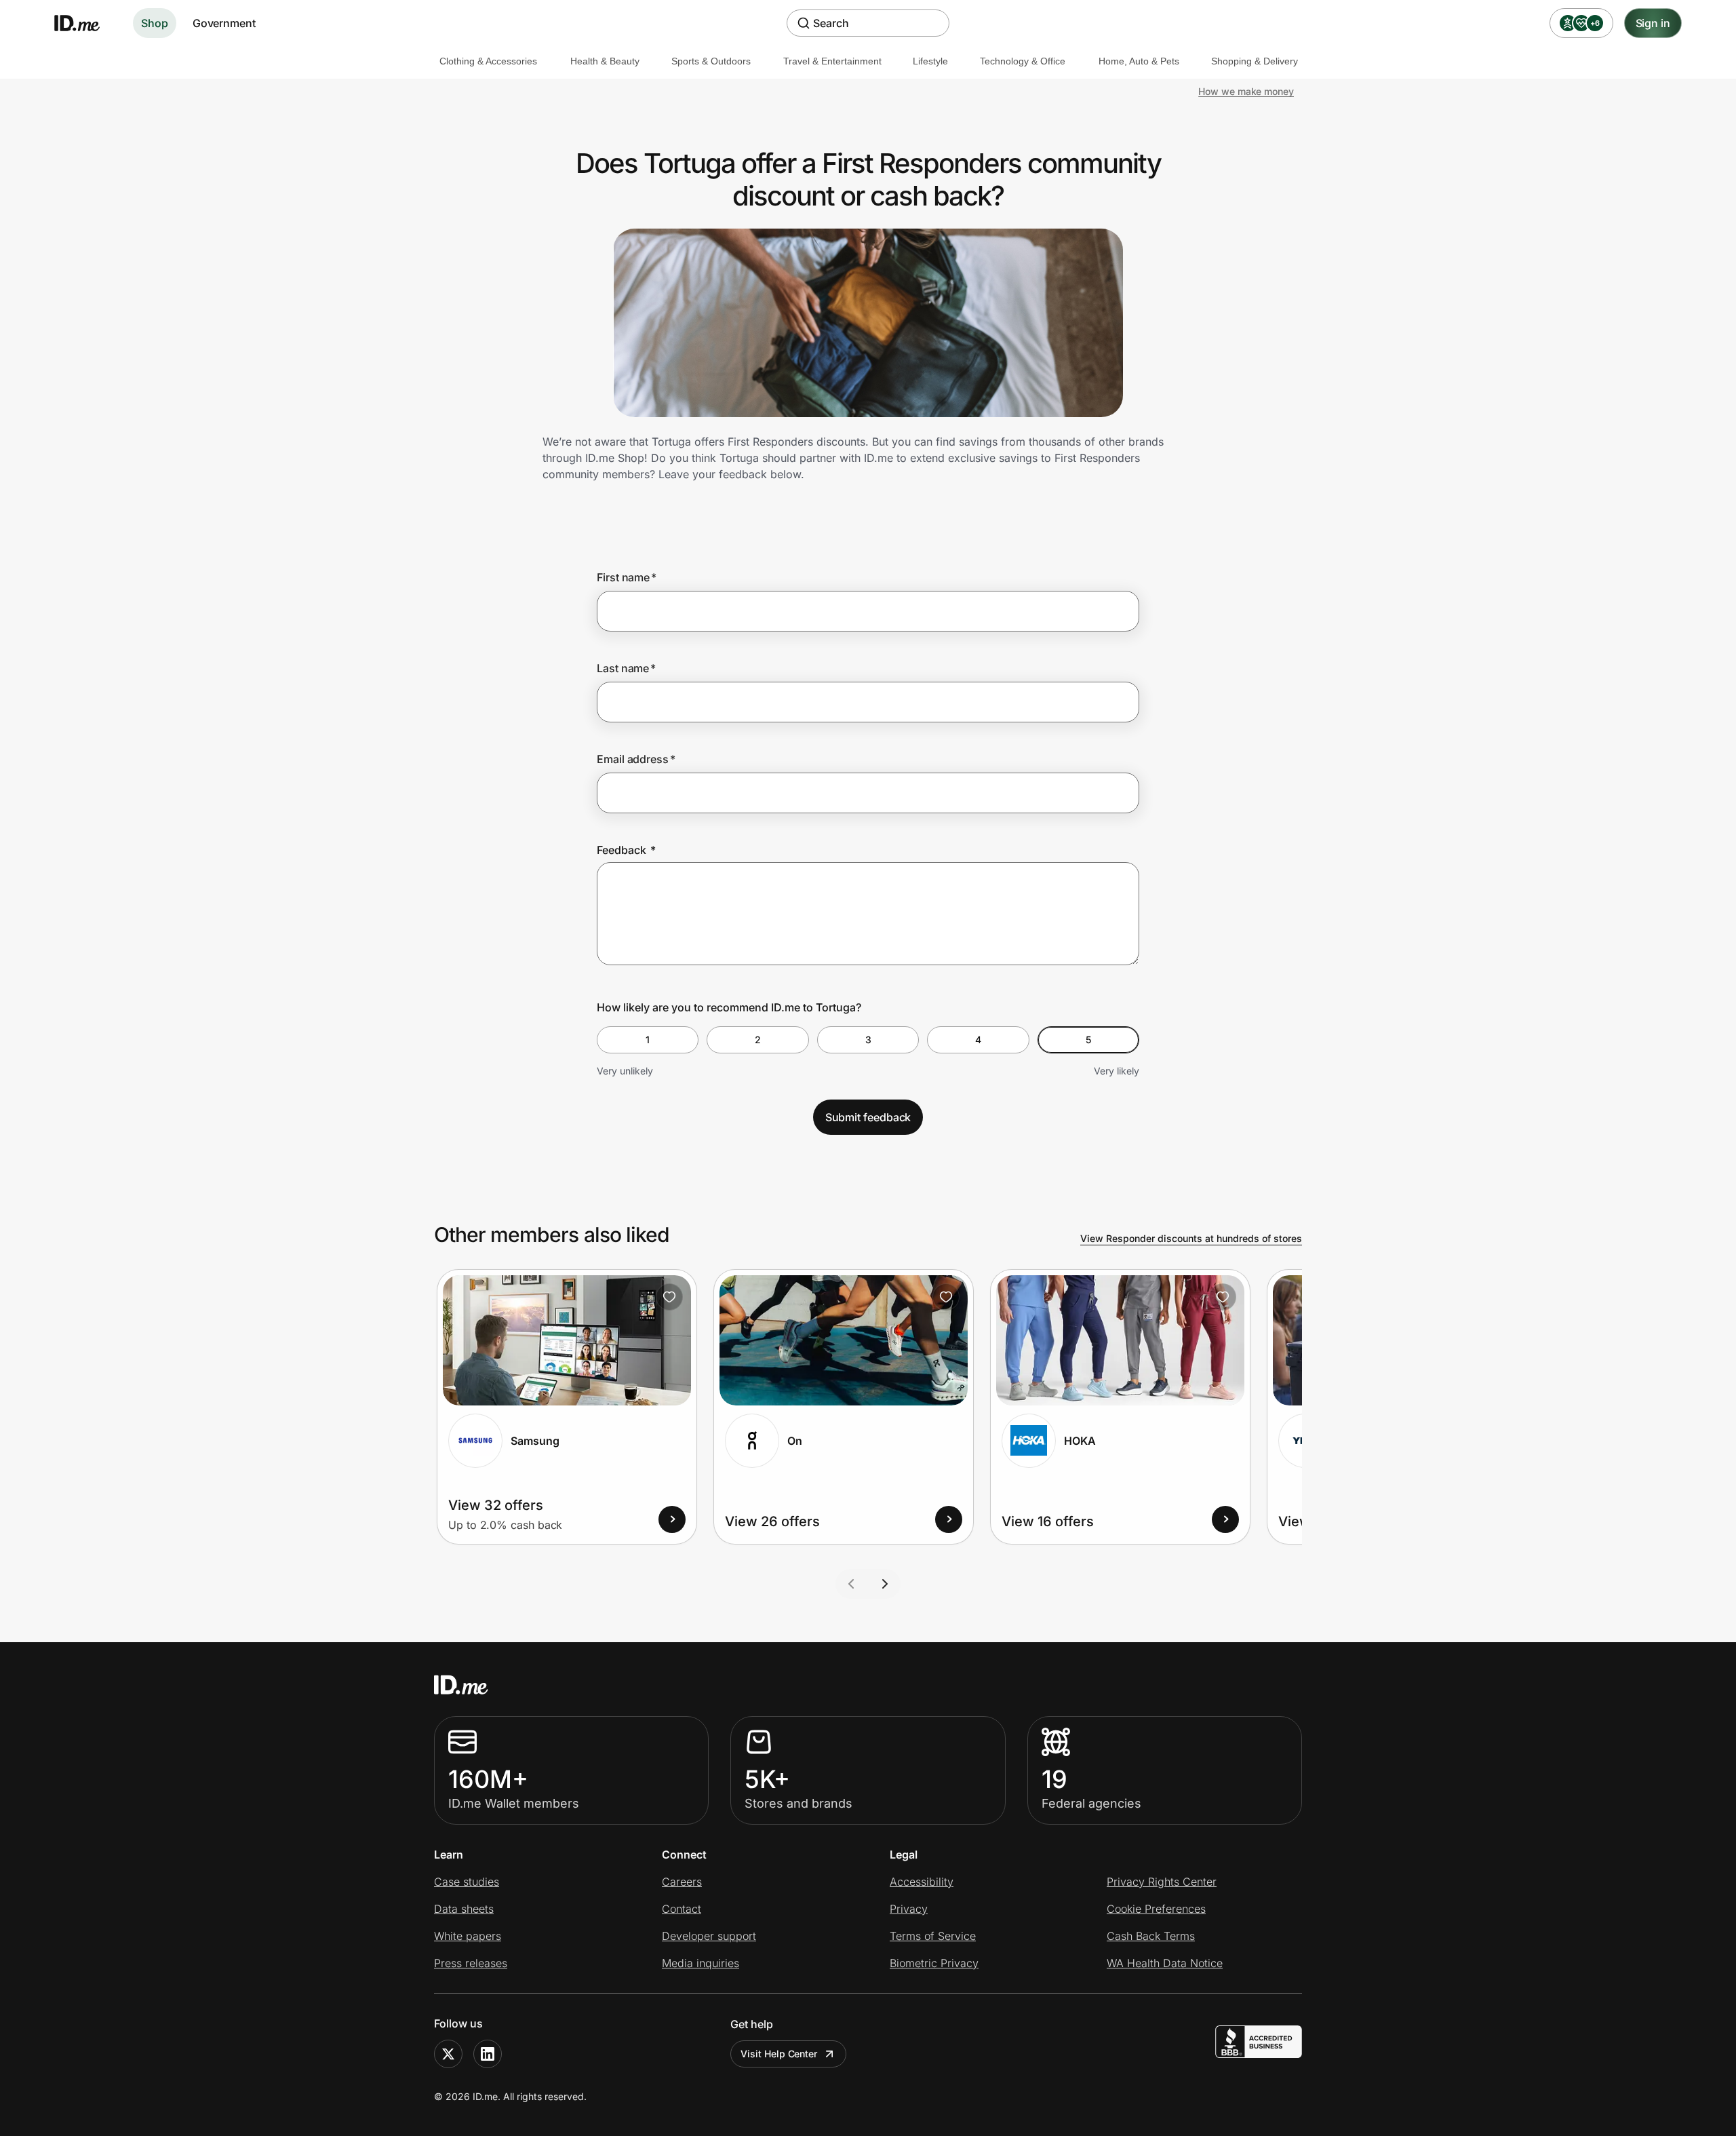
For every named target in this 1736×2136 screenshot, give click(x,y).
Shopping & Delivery (1255, 61)
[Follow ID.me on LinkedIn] (488, 2054)
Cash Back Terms (1151, 1936)
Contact (682, 1909)
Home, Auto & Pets (1139, 61)
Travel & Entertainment (832, 61)
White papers (468, 1936)
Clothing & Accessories (488, 61)
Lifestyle (930, 61)
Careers (682, 1882)
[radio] (648, 1040)
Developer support (709, 1936)
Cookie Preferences (1156, 1909)
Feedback (626, 850)
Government (224, 23)
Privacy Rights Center (1162, 1882)
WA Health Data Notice (1165, 1963)
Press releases (471, 1963)
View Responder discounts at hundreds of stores (1191, 1238)
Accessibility (922, 1882)
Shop (155, 23)
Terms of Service (933, 1936)
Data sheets (464, 1909)
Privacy (909, 1909)
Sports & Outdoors (711, 61)
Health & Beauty (605, 61)
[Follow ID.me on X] (448, 2054)
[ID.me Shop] (85, 23)
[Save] (669, 1297)
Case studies (467, 1882)
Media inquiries (701, 1963)
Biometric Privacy (934, 1963)
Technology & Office (1023, 61)
